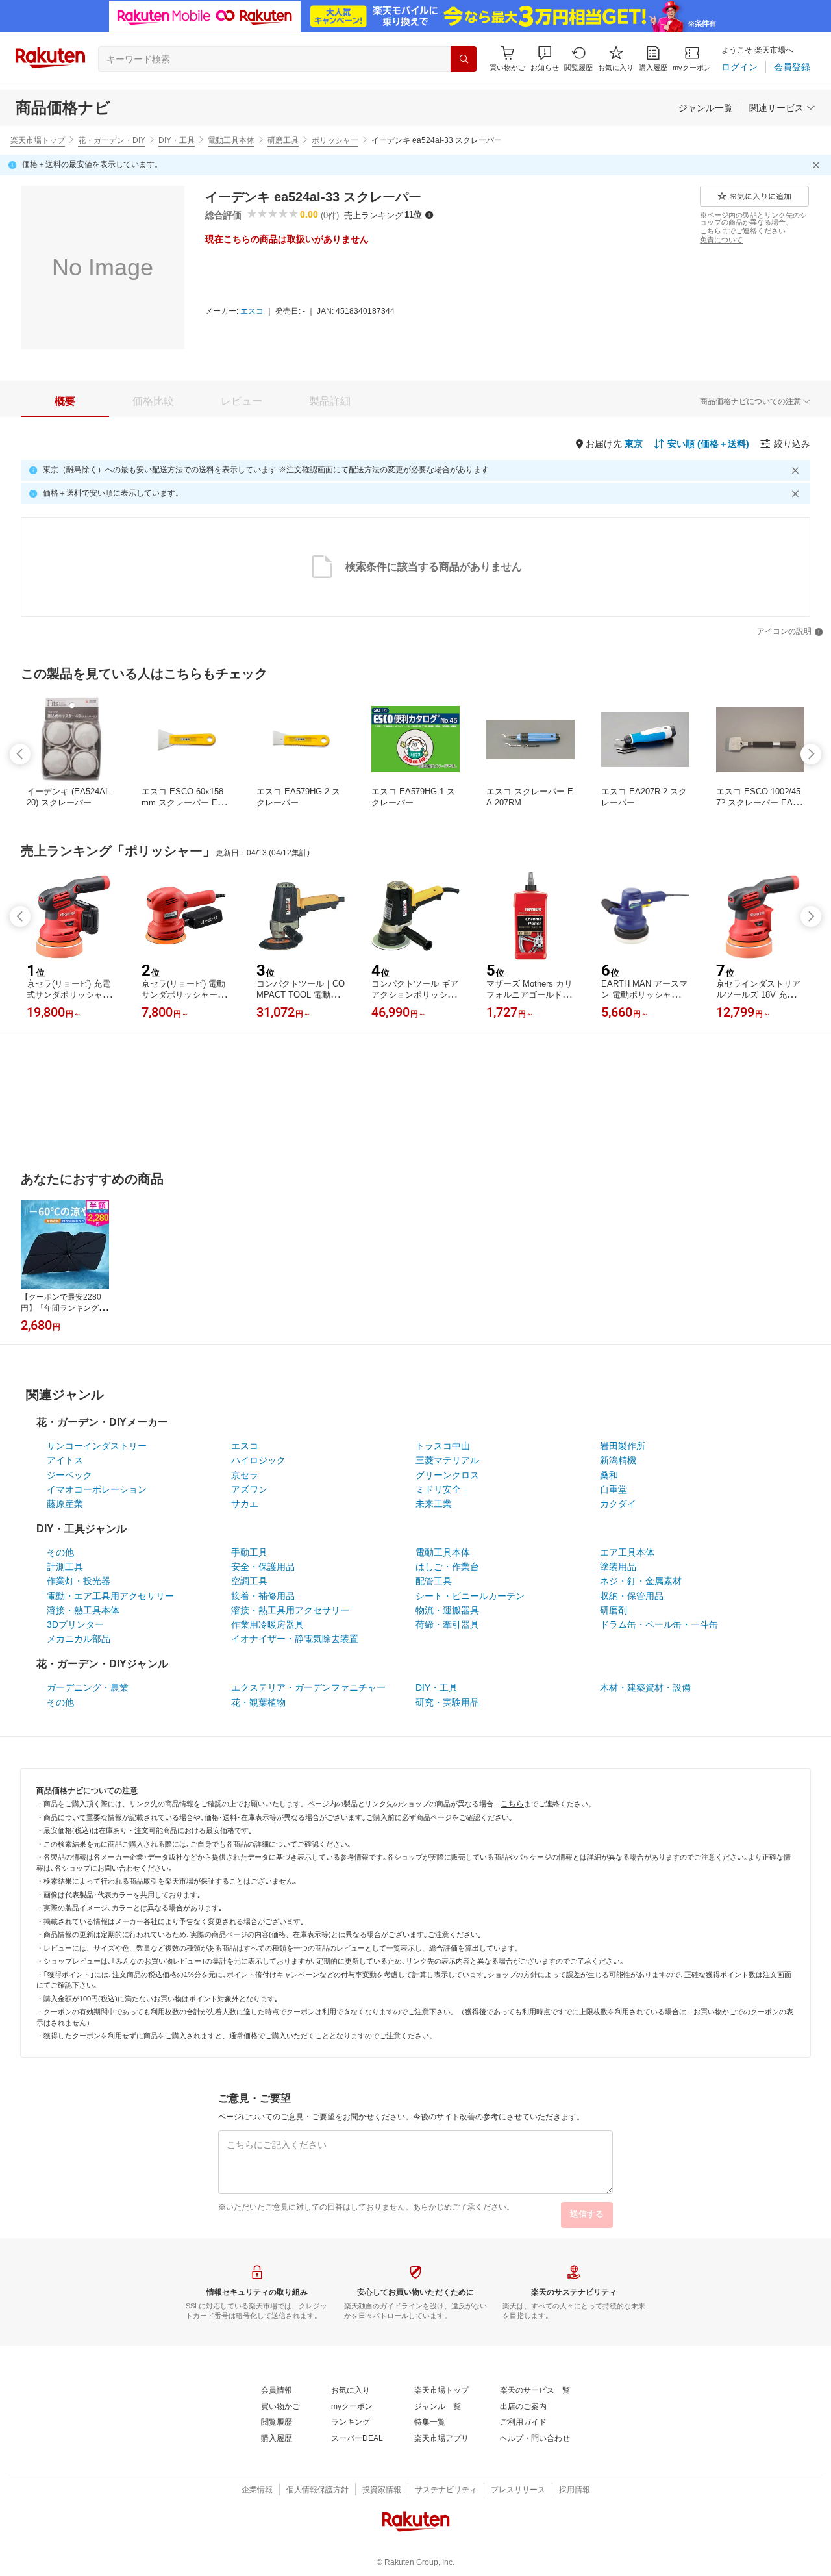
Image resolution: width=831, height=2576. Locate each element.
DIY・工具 (177, 140)
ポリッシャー (335, 140)
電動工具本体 (231, 140)
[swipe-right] (811, 754)
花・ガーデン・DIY (112, 140)
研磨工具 (283, 140)
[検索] (464, 59)
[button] (545, 59)
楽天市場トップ (38, 140)
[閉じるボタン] (818, 165)
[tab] (65, 401)
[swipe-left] (20, 754)
